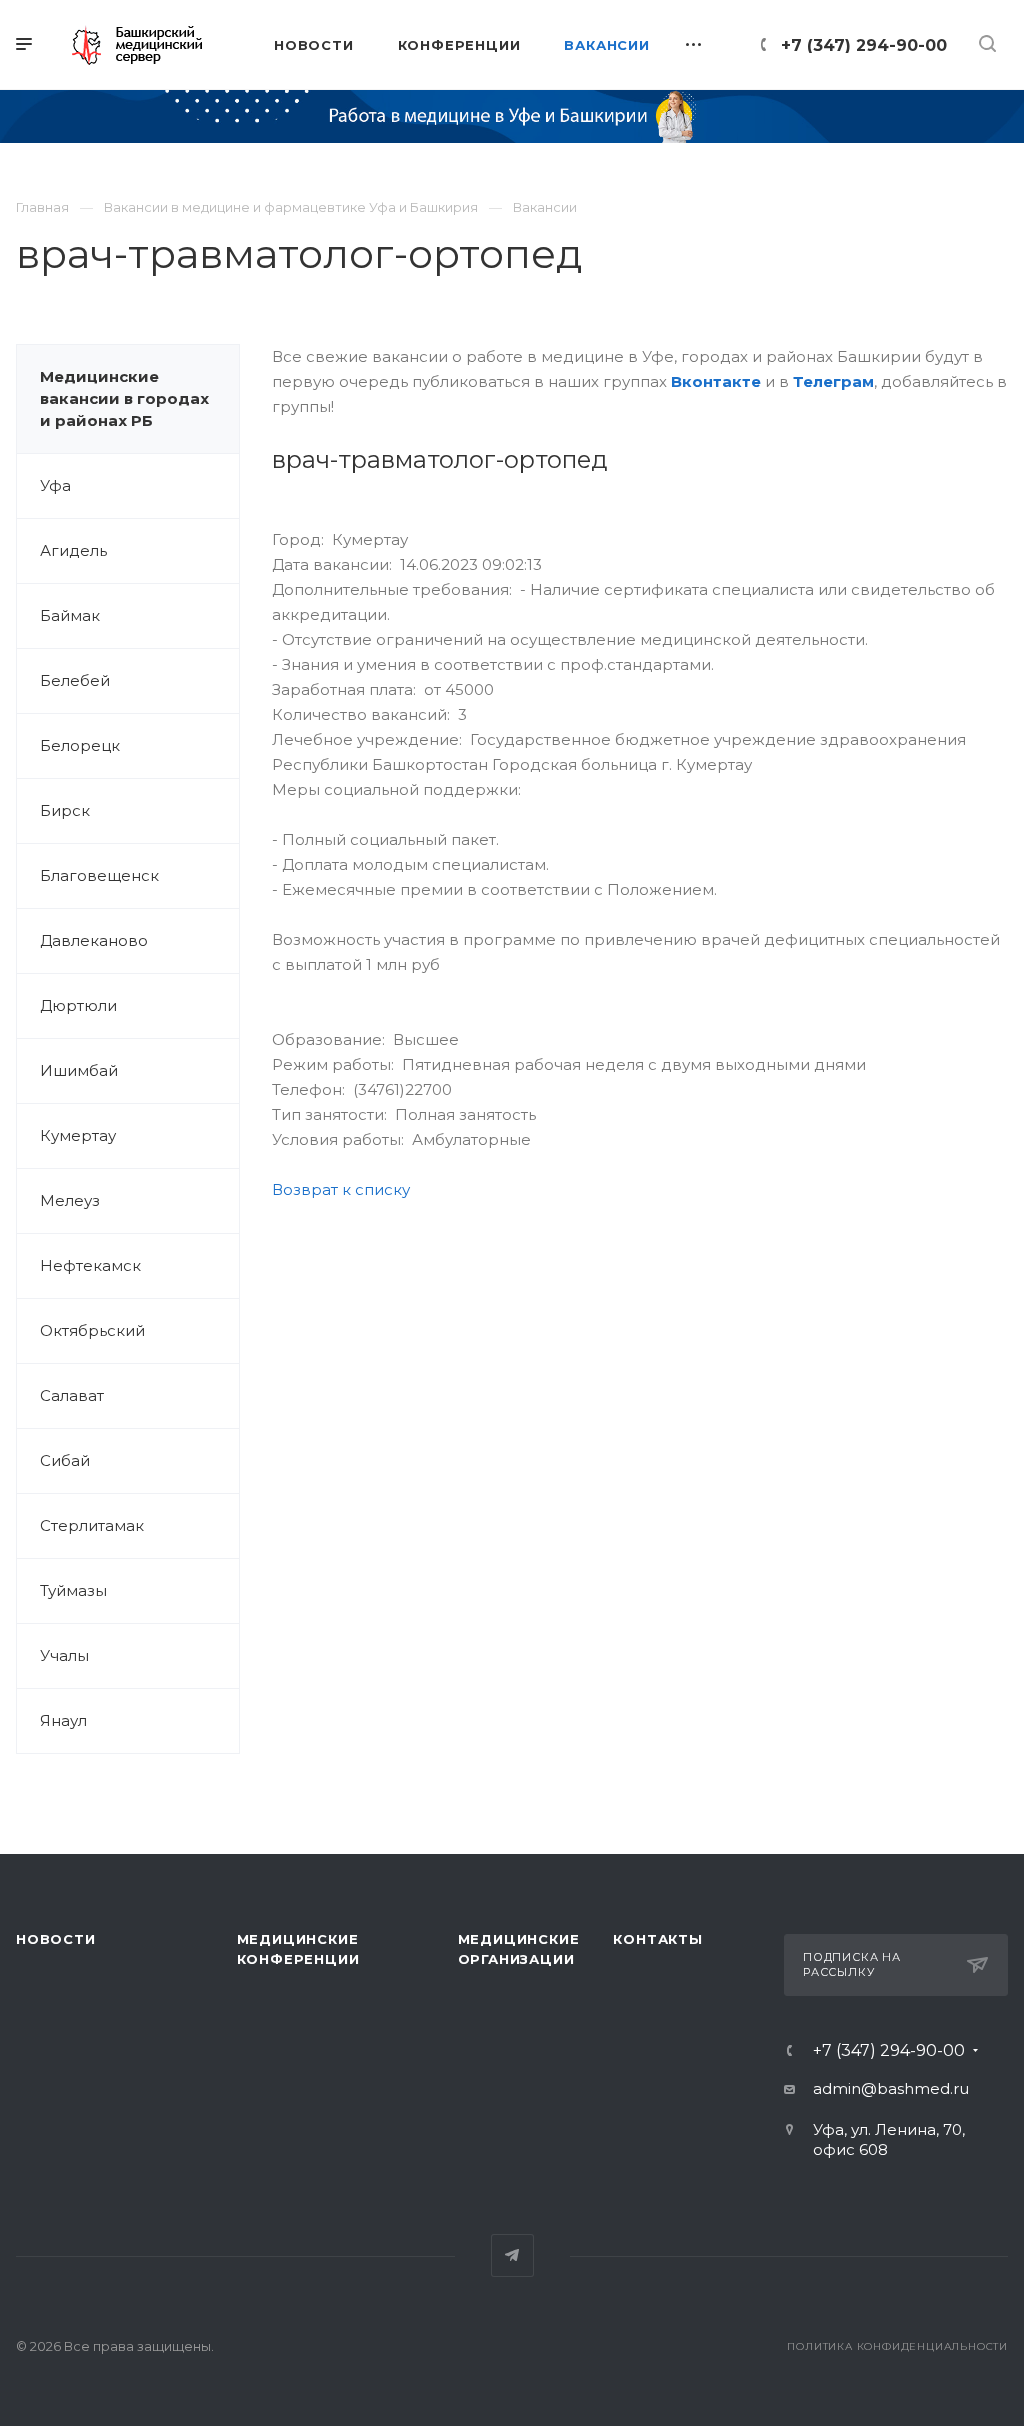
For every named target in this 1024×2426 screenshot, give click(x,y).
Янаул (63, 1720)
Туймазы (73, 1590)
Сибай (65, 1460)
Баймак (70, 615)
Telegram (512, 2255)
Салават (72, 1395)
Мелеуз (70, 1200)
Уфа (55, 485)
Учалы (64, 1655)
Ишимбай (79, 1070)
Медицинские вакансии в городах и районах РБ (124, 398)
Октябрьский (92, 1330)
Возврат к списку (341, 1189)
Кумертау (78, 1135)
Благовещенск (99, 875)
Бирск (65, 810)
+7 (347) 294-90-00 (864, 45)
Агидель (73, 550)
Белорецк (80, 745)
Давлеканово (94, 940)
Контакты (657, 1939)
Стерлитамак (92, 1525)
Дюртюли (78, 1005)
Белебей (75, 680)
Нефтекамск (90, 1265)
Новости (56, 1939)
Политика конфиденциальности (897, 2346)
